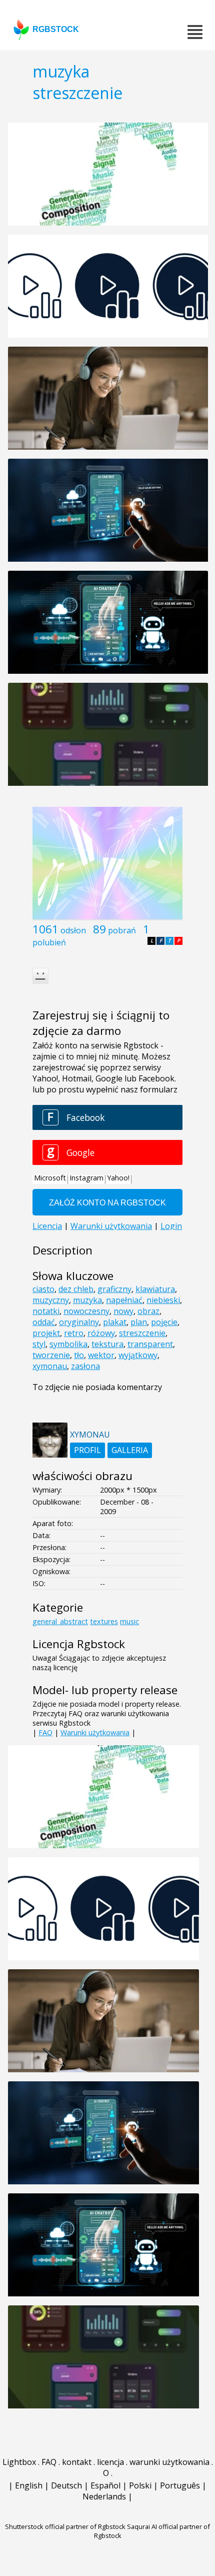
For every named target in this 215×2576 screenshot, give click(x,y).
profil (87, 1450)
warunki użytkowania (169, 2462)
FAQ (45, 1732)
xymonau (50, 1366)
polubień (49, 942)
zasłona (85, 1366)
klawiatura (155, 1289)
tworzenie (51, 1355)
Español (105, 2485)
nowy (123, 1311)
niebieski (163, 1300)
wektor (101, 1355)
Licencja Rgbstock (79, 1644)
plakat (115, 1322)
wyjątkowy (138, 1355)
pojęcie (164, 1322)
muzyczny (51, 1300)
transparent (150, 1344)
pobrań (122, 930)
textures (104, 1621)
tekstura (107, 1344)
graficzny (114, 1289)
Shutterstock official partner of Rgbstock (65, 2526)
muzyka (87, 1300)
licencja (110, 2462)
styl (39, 1344)
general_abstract (60, 1621)
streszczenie (142, 1333)
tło (79, 1355)
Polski (140, 2485)
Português (180, 2485)
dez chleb (76, 1289)
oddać (44, 1322)
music (129, 1621)
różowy (101, 1333)
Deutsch (66, 2485)
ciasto (43, 1289)
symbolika (68, 1344)
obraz (148, 1311)
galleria (130, 1450)
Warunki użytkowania (95, 1732)
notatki (46, 1311)
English (29, 2485)
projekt (46, 1333)
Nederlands (104, 2496)
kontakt (77, 2462)
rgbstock (56, 29)
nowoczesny (86, 1311)
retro (74, 1333)
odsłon (73, 930)
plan (139, 1322)
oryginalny (79, 1322)
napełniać (124, 1300)
